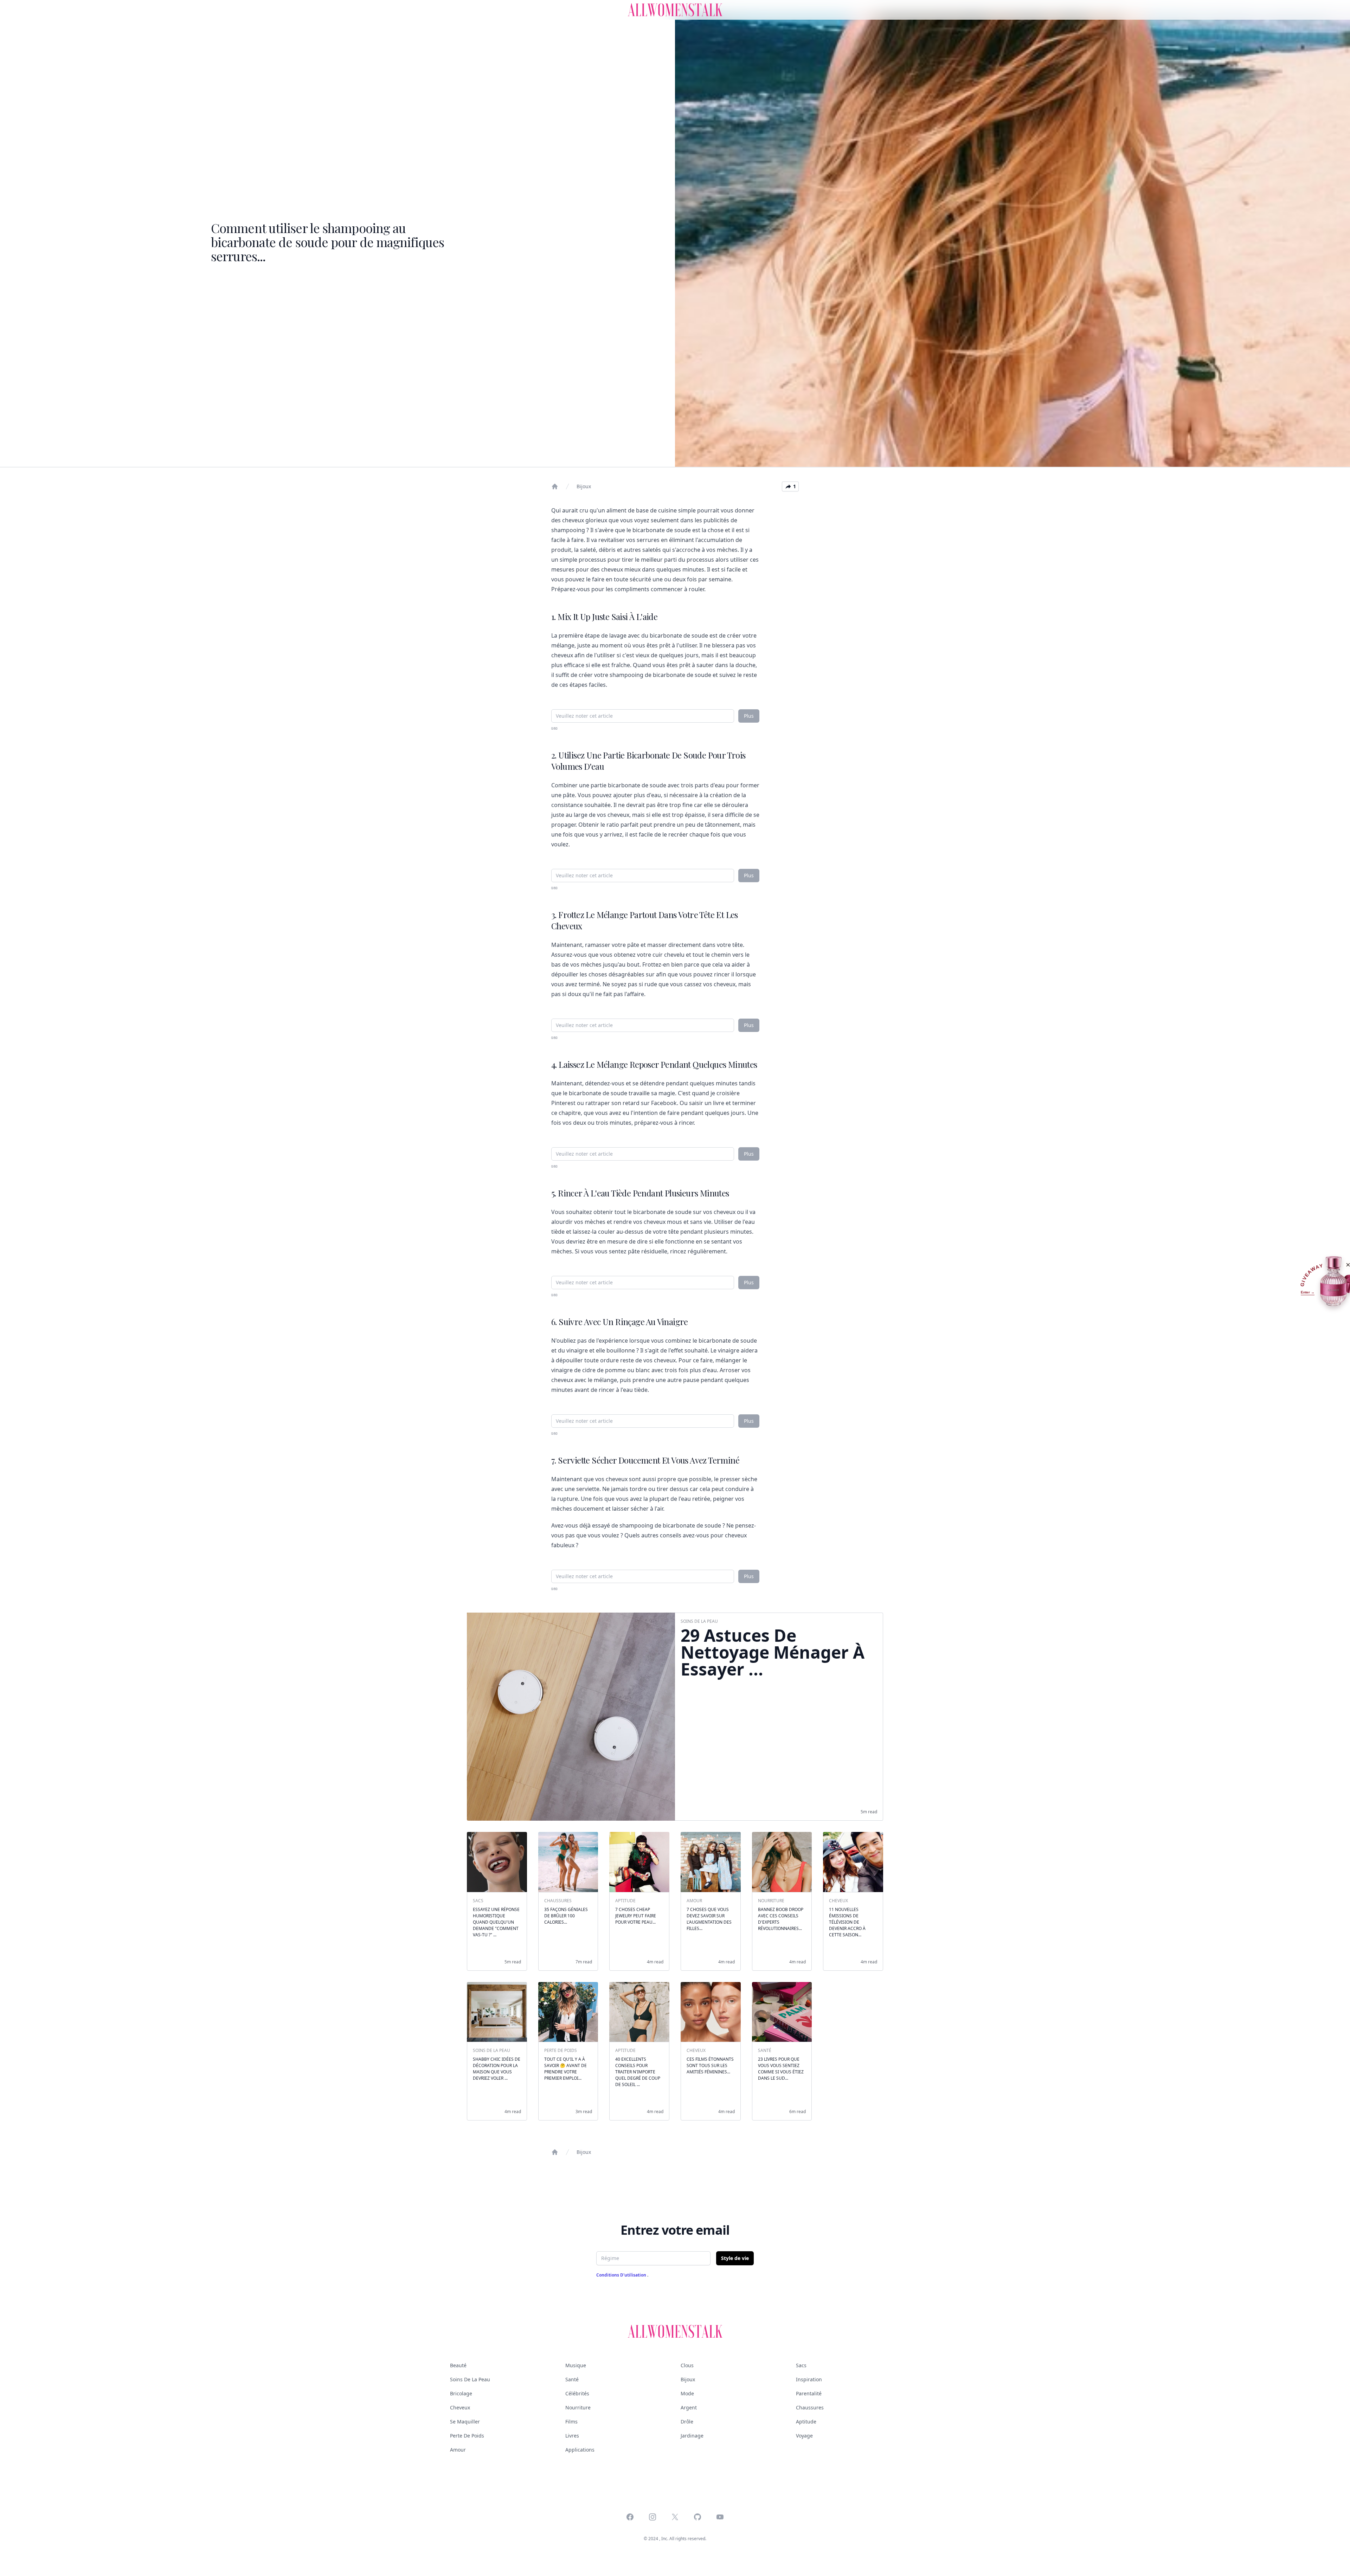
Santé (572, 2379)
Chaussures (810, 2407)
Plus (749, 716)
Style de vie (735, 2258)
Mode (687, 2393)
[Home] (555, 486)
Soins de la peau (470, 2379)
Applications (580, 2450)
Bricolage (461, 2393)
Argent (689, 2407)
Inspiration (809, 2379)
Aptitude (806, 2422)
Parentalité (809, 2393)
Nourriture (578, 2407)
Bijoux (584, 486)
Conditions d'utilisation (622, 2275)
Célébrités (577, 2393)
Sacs (801, 2365)
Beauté (458, 2365)
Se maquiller (465, 2422)
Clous (687, 2365)
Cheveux (460, 2407)
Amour (458, 2450)
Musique (576, 2365)
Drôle (687, 2422)
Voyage (804, 2436)
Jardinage (692, 2436)
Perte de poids (467, 2436)
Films (571, 2422)
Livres (572, 2436)
